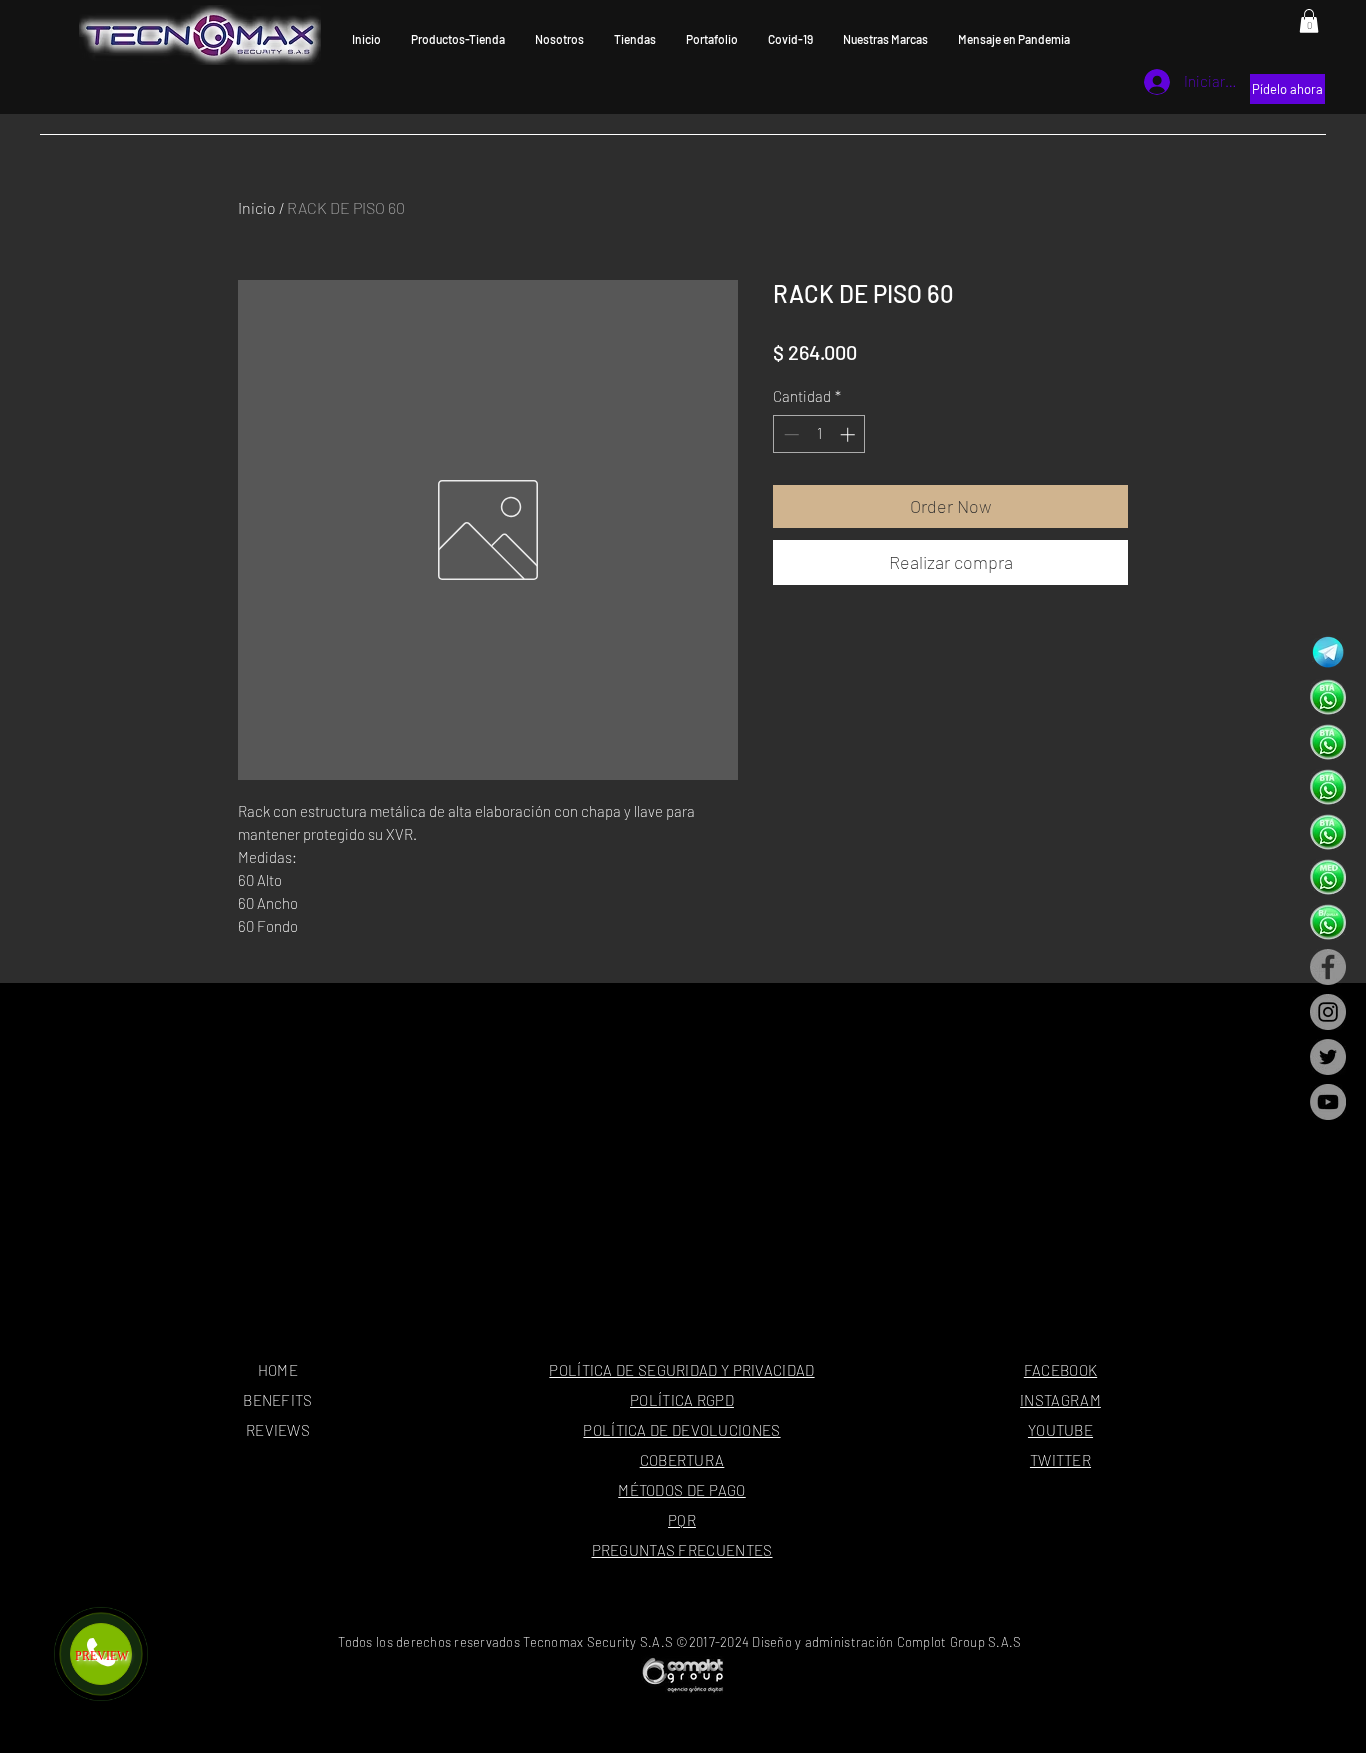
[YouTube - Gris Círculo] (1328, 1102)
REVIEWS (278, 1430)
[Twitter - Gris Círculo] (1328, 1057)
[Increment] (849, 434)
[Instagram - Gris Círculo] (1328, 1012)
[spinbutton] (819, 434)
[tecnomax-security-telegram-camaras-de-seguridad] (1328, 652)
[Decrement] (789, 434)
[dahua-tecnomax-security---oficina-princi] (1328, 697)
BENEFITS (277, 1400)
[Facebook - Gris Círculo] (1328, 967)
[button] (1309, 21)
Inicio (257, 207)
